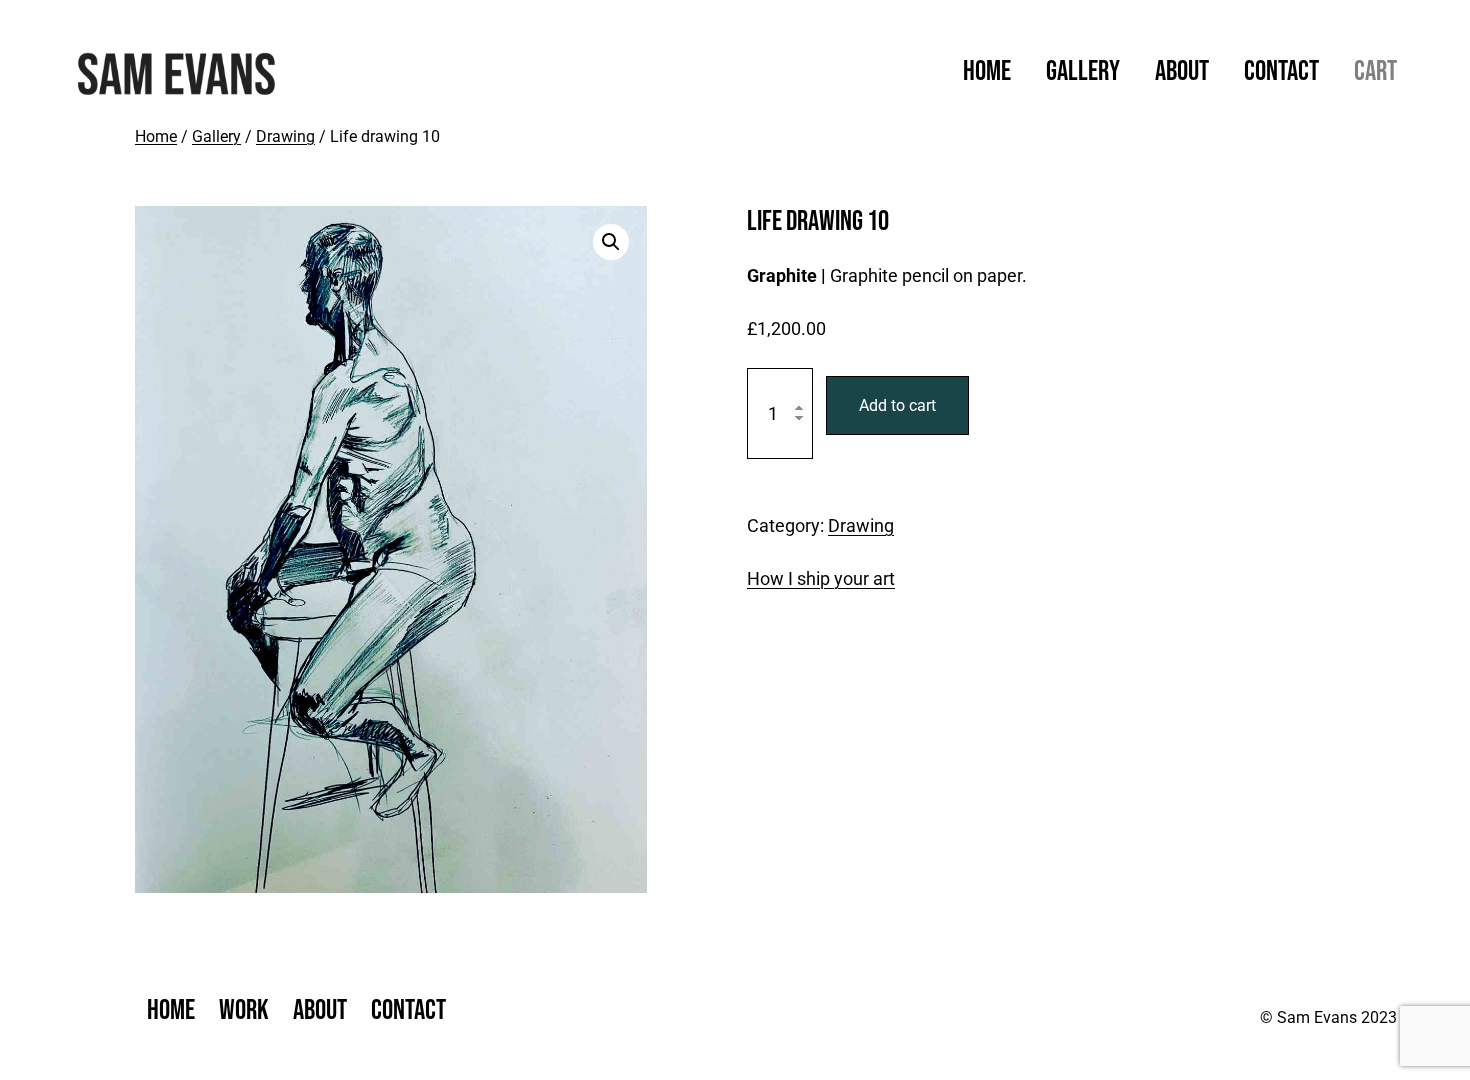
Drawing (285, 136)
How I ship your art (821, 578)
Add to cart (897, 405)
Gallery (216, 136)
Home (156, 136)
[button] (611, 242)
